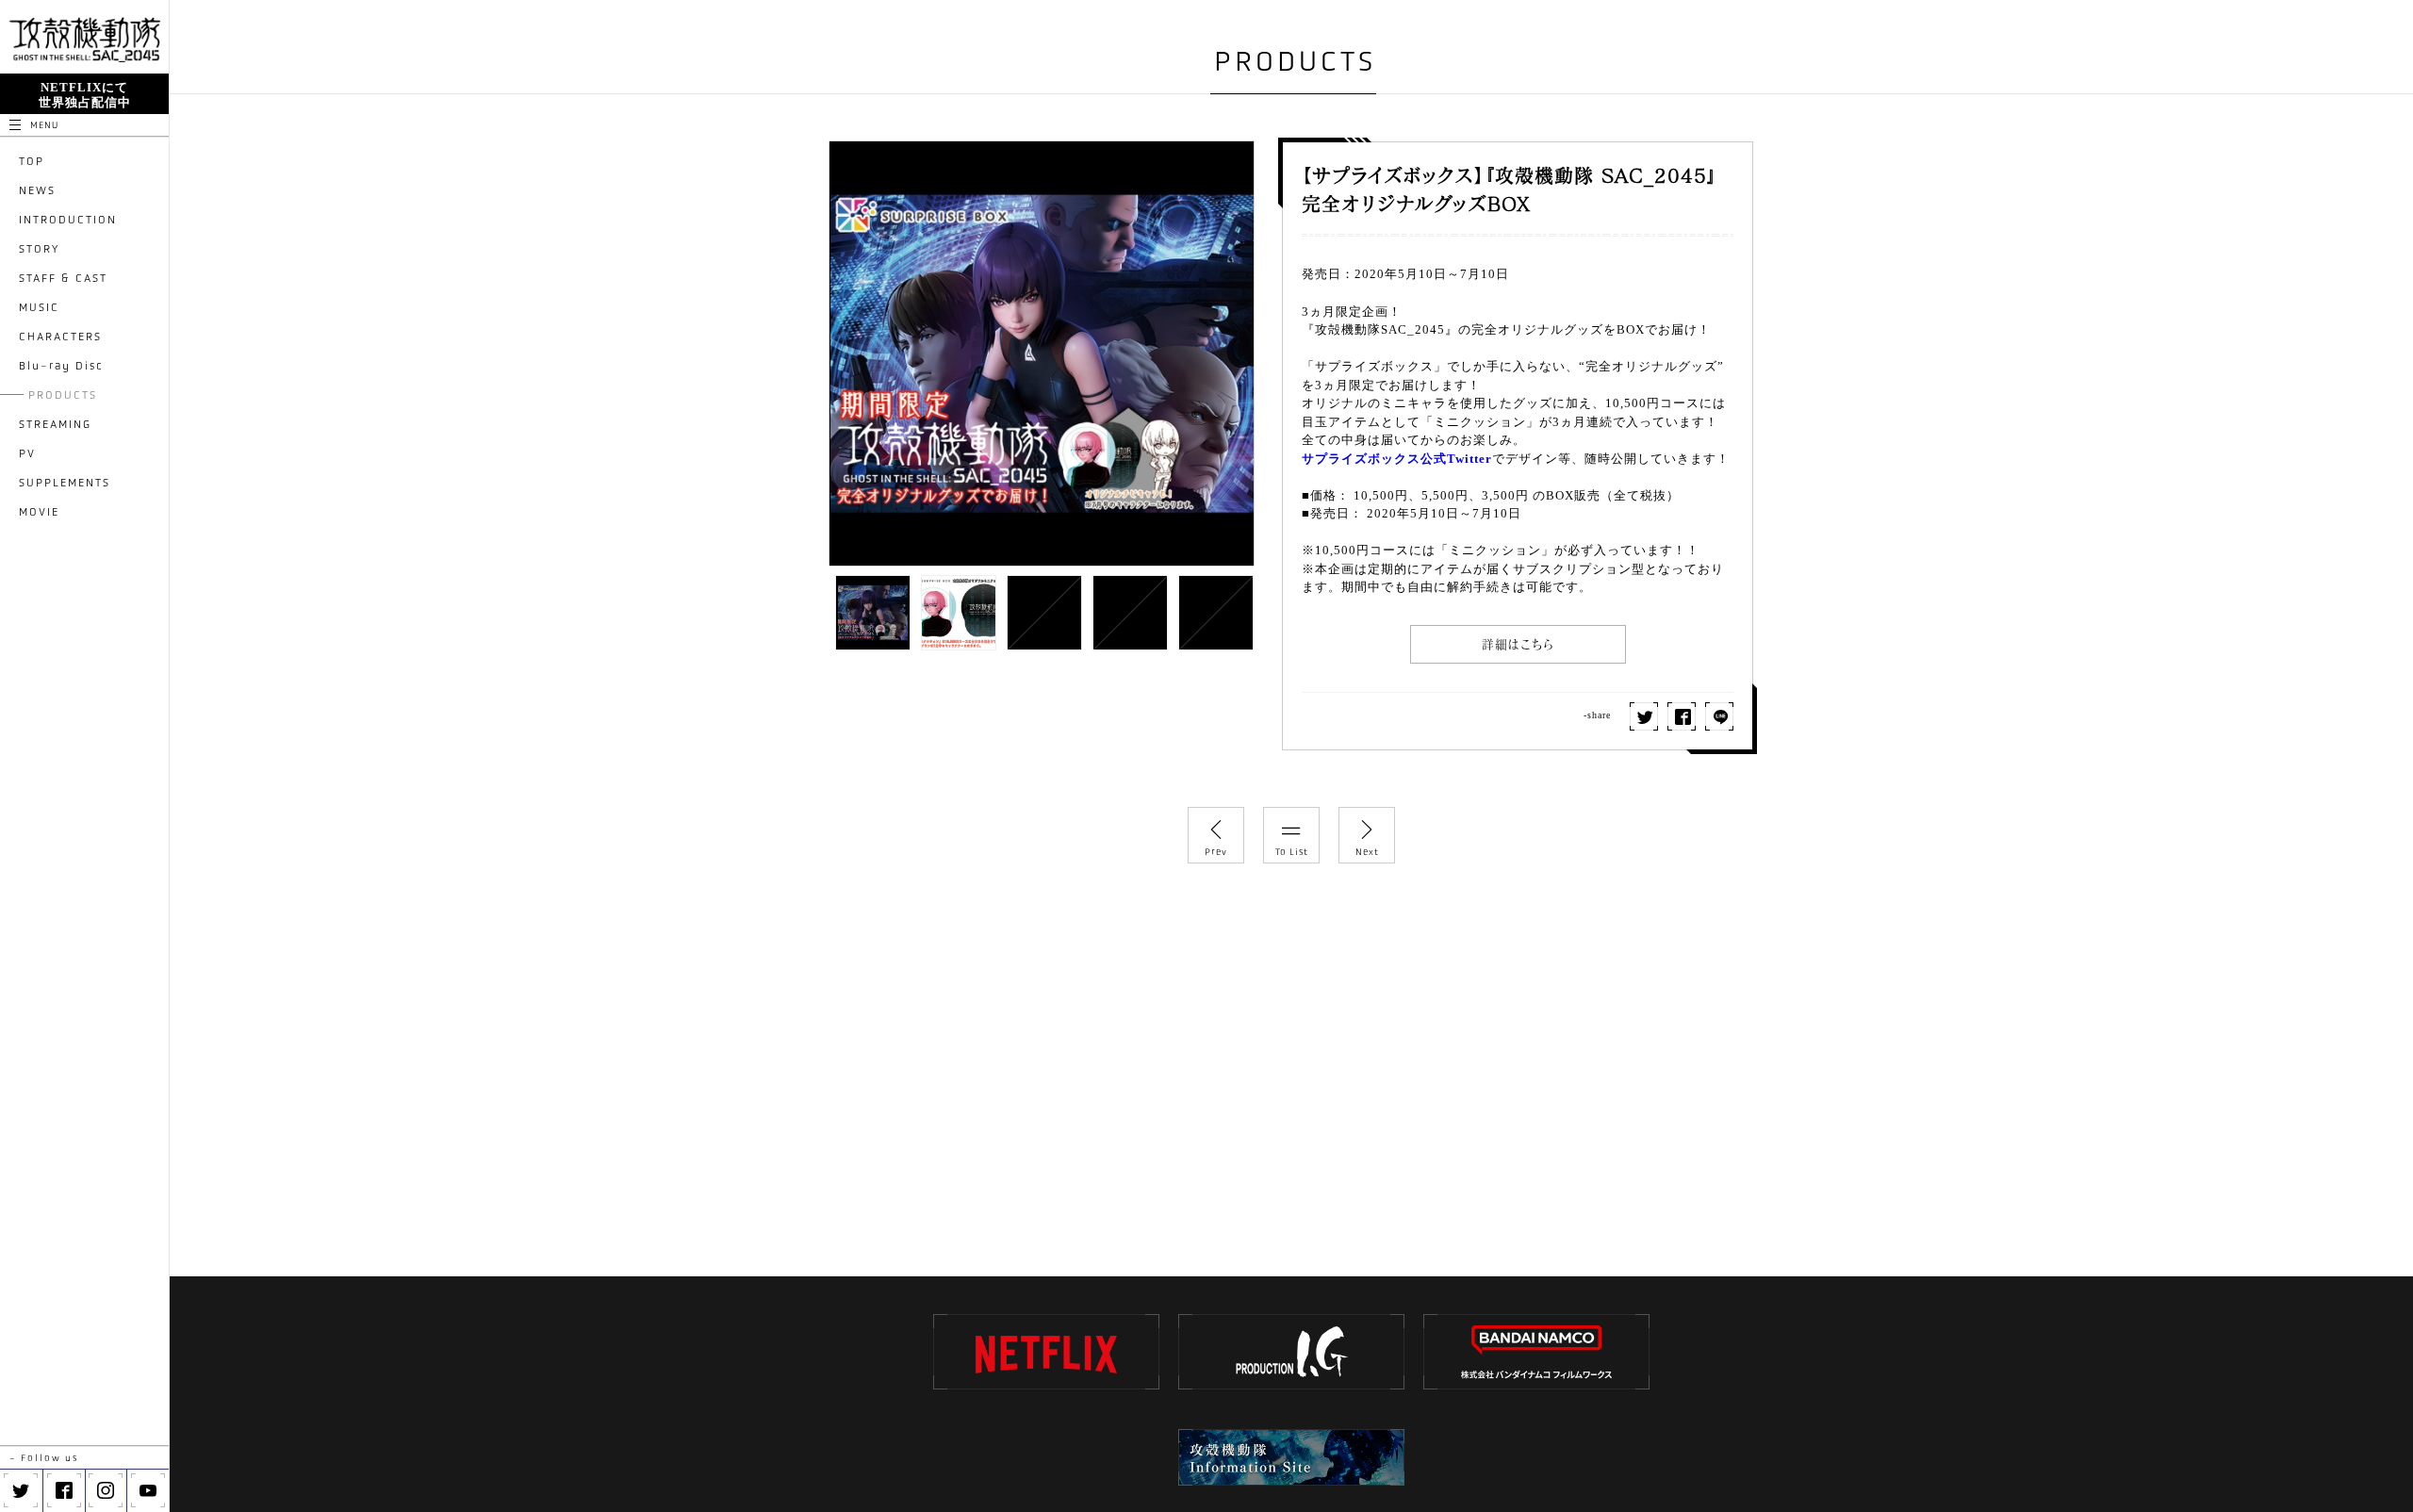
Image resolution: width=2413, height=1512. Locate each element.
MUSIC (39, 307)
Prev (1216, 852)
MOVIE (39, 512)
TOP (32, 161)
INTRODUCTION (68, 220)
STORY (39, 249)
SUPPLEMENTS (65, 483)
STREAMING (55, 424)
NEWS (37, 190)
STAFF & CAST (63, 278)
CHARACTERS (60, 337)
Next (1367, 852)
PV (27, 453)
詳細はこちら (1518, 644)
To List (1292, 852)
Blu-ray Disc (61, 366)
